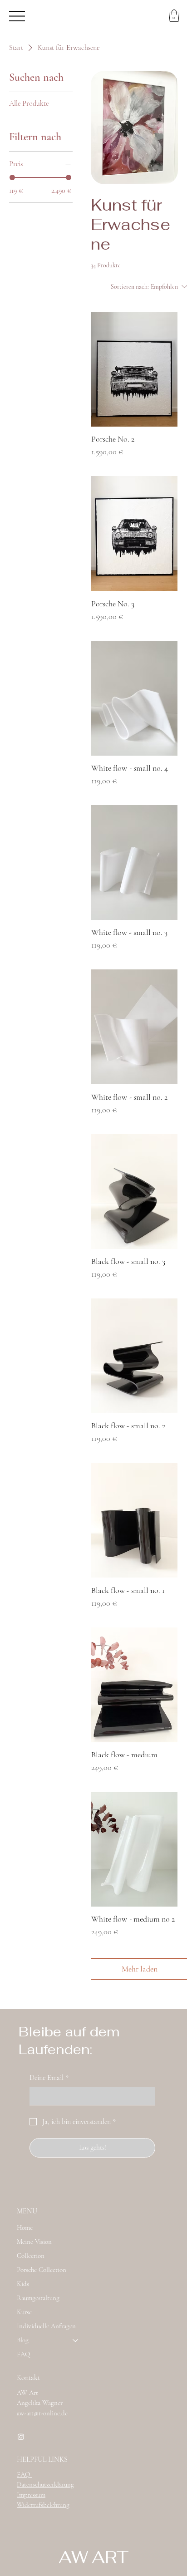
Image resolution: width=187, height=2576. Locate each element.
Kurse (24, 2312)
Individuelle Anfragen (46, 2326)
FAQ (23, 2354)
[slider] (12, 177)
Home (25, 2227)
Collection (31, 2256)
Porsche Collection (42, 2270)
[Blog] (76, 2340)
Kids (23, 2284)
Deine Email (49, 2078)
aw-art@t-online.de (42, 2413)
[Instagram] (21, 2437)
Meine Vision (34, 2242)
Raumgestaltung (38, 2298)
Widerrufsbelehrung (43, 2505)
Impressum (31, 2495)
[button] (174, 16)
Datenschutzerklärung (45, 2484)
